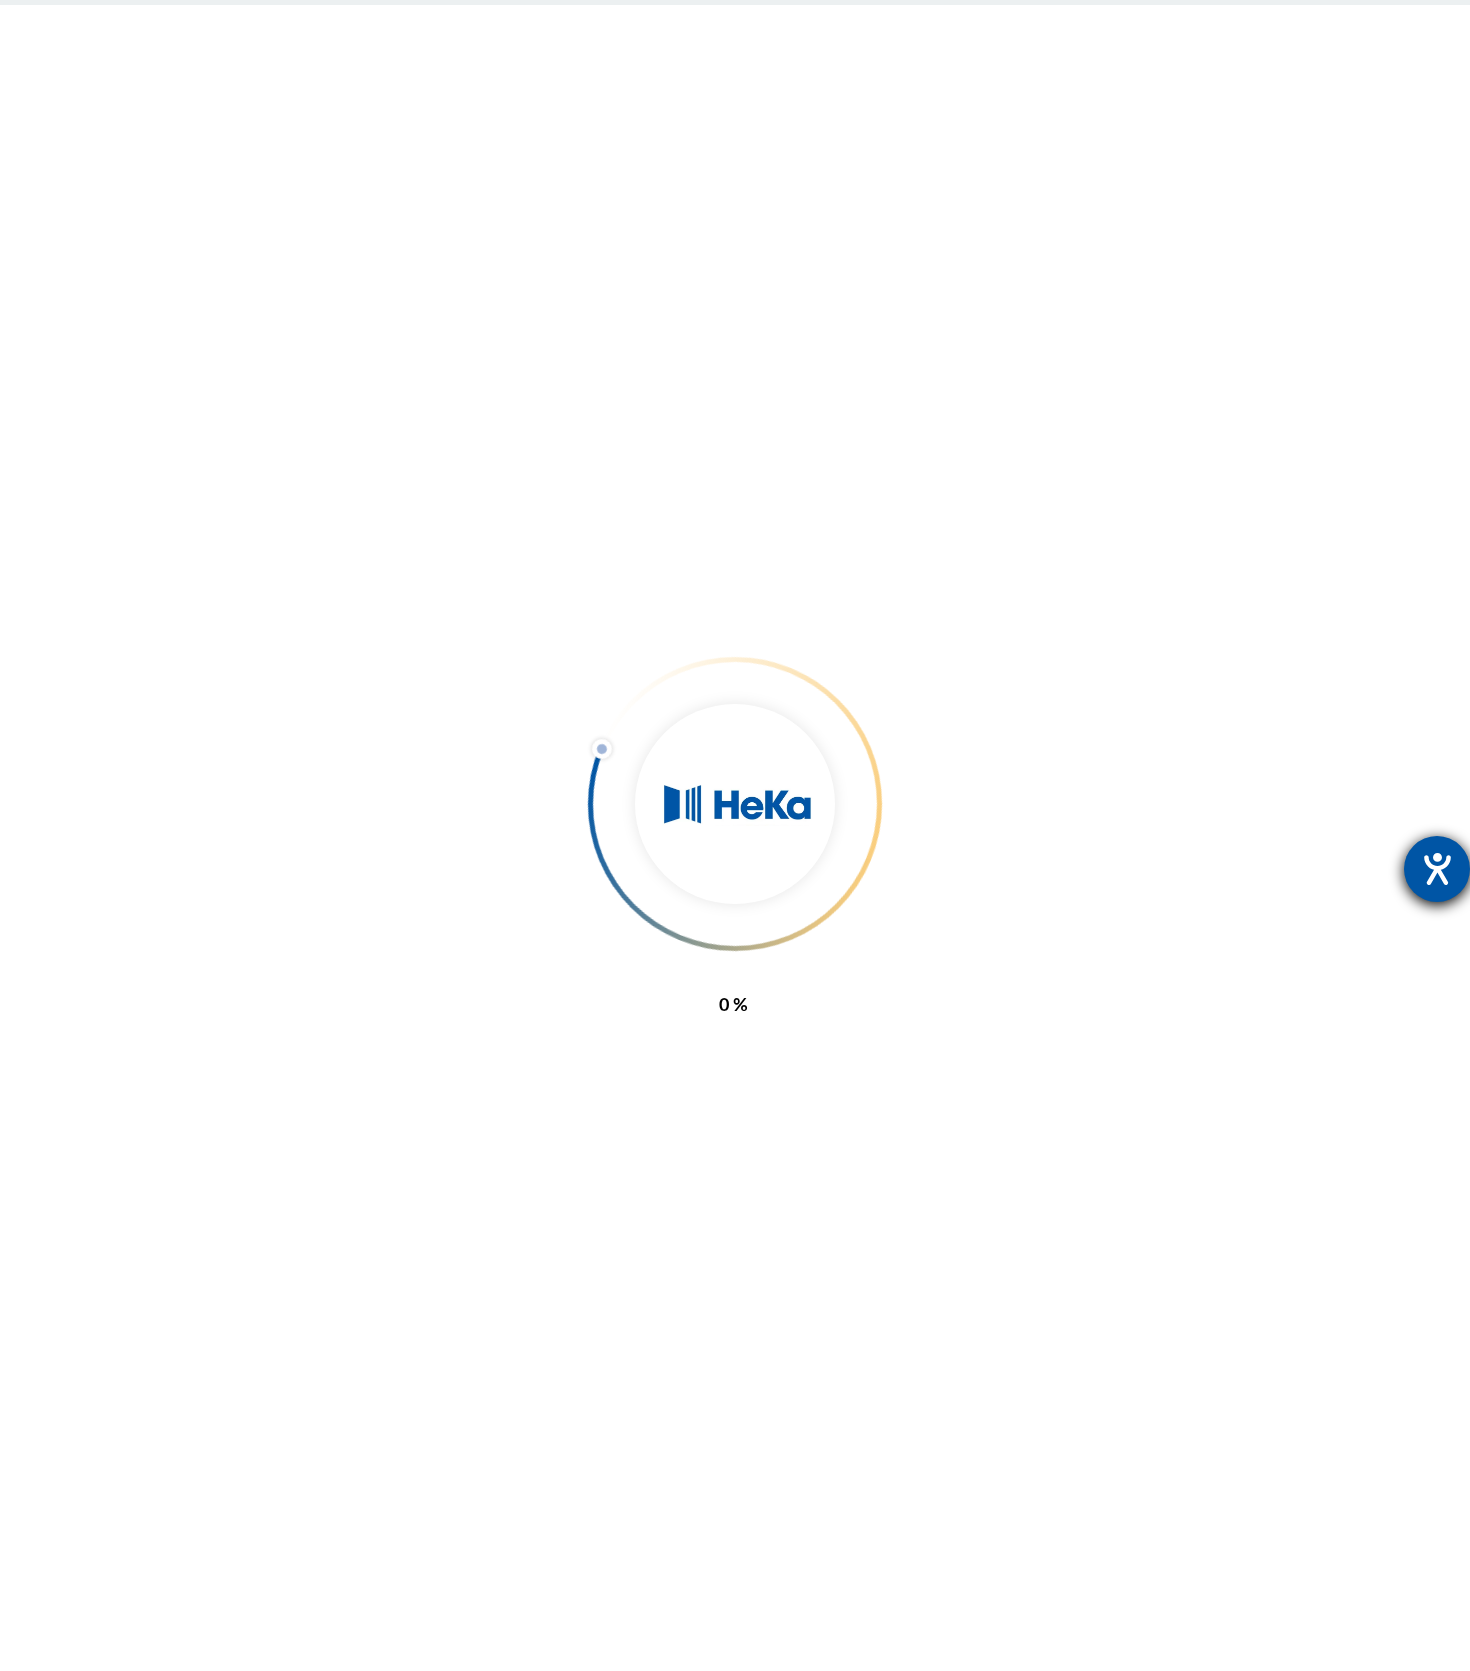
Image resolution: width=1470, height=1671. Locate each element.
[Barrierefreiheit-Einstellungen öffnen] (1437, 869)
